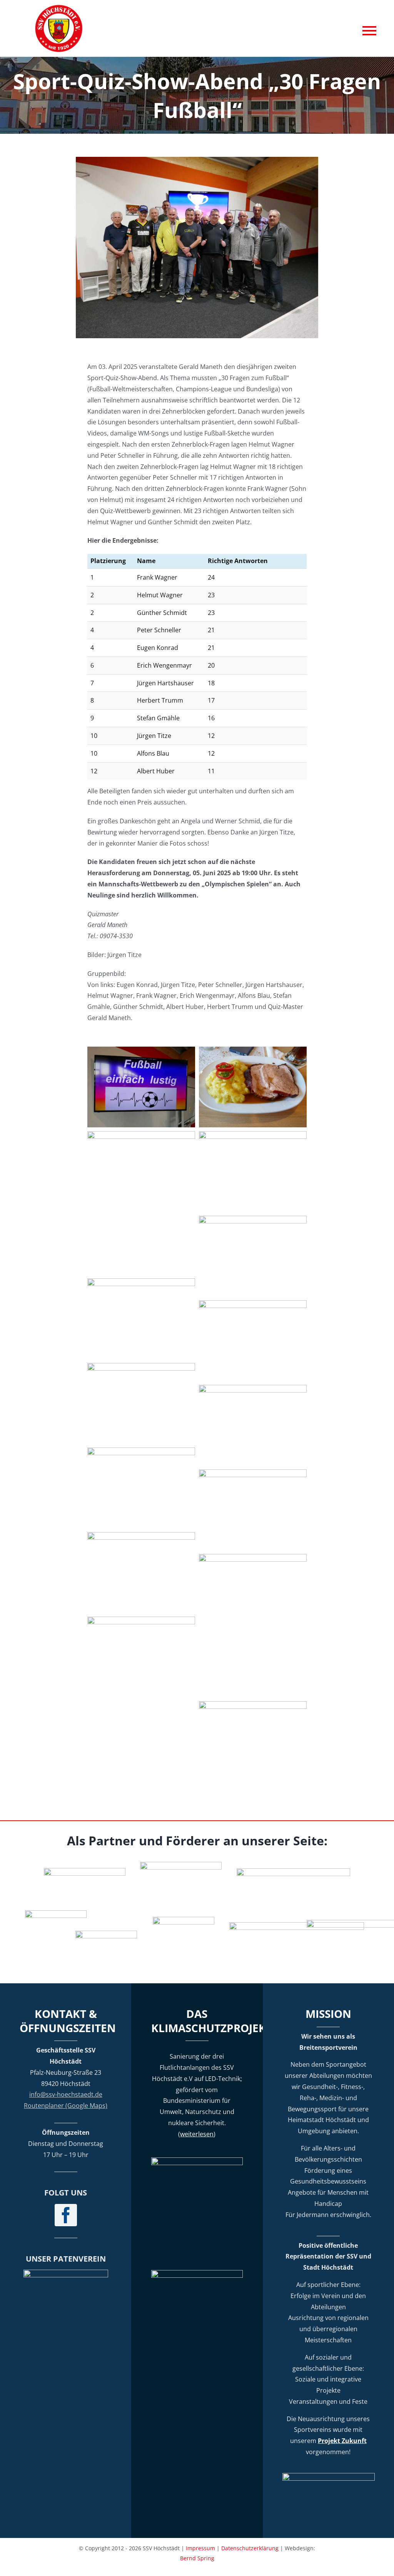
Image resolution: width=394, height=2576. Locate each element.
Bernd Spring (197, 2558)
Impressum (200, 2548)
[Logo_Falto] (297, 1925)
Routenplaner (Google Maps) (66, 2106)
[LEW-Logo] (106, 1934)
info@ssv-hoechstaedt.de (66, 2094)
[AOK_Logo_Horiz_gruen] (294, 1871)
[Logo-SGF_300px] (66, 2273)
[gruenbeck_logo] (85, 1871)
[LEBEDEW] (181, 1865)
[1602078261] (56, 1913)
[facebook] (66, 2215)
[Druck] (184, 1920)
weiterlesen (197, 2134)
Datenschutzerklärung (250, 2548)
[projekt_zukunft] (329, 2476)
